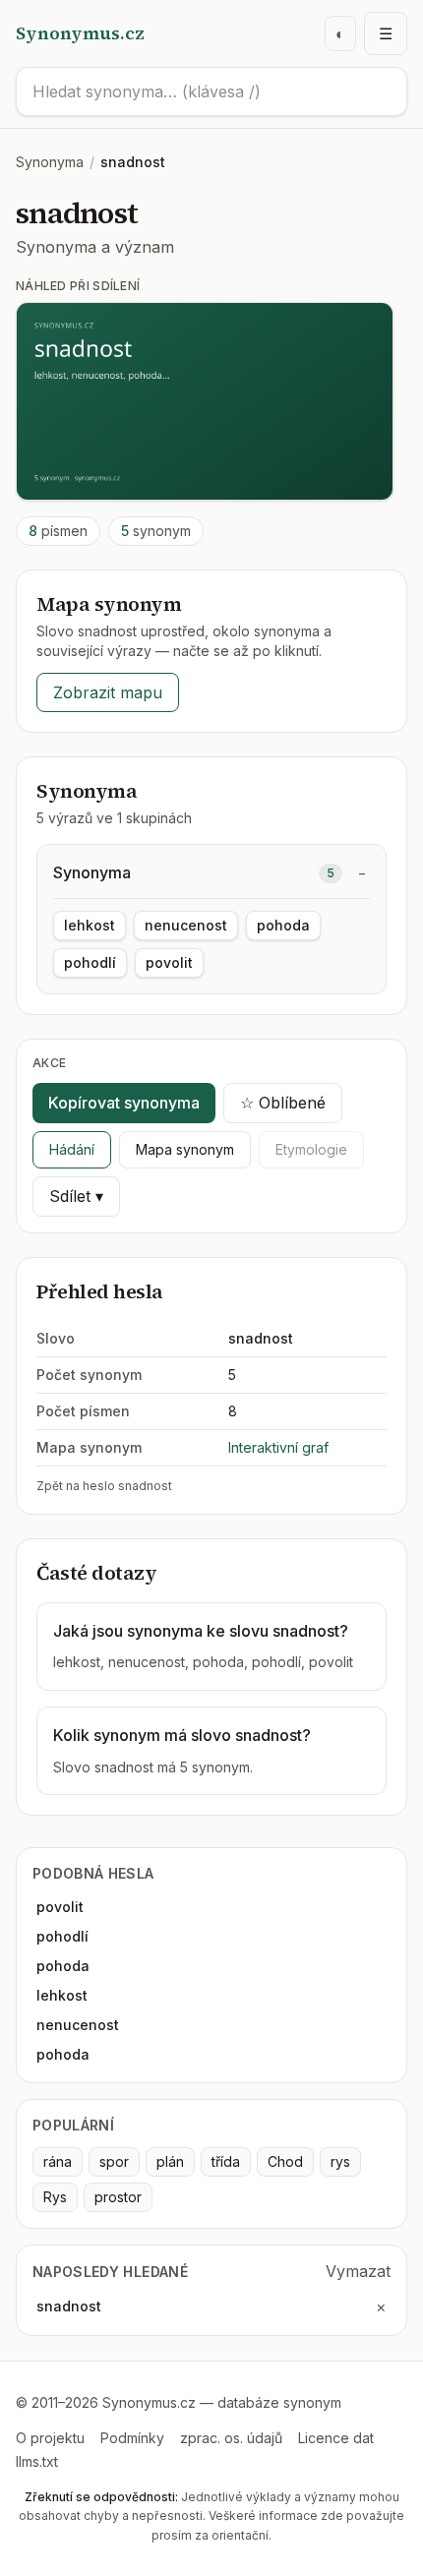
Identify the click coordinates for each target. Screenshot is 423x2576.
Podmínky (132, 2438)
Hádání (72, 1149)
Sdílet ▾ (76, 1196)
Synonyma (50, 162)
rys (340, 2161)
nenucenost (186, 925)
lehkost (90, 925)
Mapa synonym (185, 1149)
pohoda (283, 925)
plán (170, 2161)
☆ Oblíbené (283, 1103)
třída (226, 2161)
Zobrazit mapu (108, 692)
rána (58, 2161)
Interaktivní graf (278, 1447)
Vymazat (358, 2271)
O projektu (50, 2438)
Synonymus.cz (80, 33)
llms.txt (37, 2461)
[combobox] (211, 91)
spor (114, 2161)
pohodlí (90, 962)
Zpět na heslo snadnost (104, 1486)
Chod (285, 2161)
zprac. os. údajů (231, 2438)
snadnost (69, 2306)
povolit (169, 962)
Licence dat (336, 2438)
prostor (118, 2197)
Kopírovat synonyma (124, 1103)
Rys (55, 2197)
